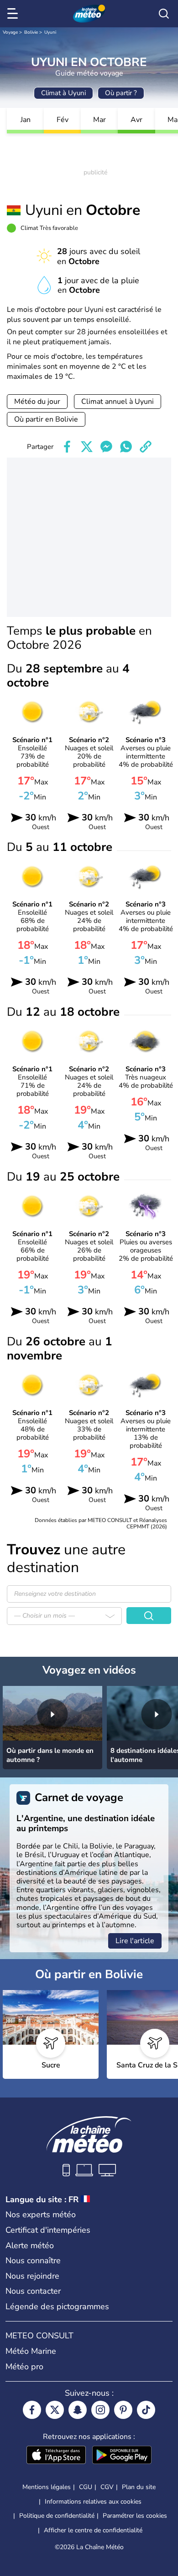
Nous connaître (33, 2260)
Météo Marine (31, 2351)
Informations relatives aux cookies (93, 2502)
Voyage (10, 32)
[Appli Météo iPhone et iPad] (56, 2456)
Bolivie (31, 32)
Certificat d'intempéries (48, 2230)
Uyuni (50, 32)
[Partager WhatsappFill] (126, 447)
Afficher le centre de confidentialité (93, 2530)
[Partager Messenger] (106, 447)
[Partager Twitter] (87, 447)
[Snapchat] (78, 2410)
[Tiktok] (146, 2410)
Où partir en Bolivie (46, 419)
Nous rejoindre (32, 2276)
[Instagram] (100, 2410)
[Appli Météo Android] (122, 2456)
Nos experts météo (41, 2215)
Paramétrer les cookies (135, 2516)
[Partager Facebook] (67, 447)
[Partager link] (146, 447)
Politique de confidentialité (57, 2516)
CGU (86, 2487)
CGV (107, 2487)
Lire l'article (135, 1941)
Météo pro (24, 2367)
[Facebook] (32, 2410)
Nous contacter (33, 2291)
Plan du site (139, 2487)
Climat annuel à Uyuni (118, 402)
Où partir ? (121, 93)
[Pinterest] (123, 2410)
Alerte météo (30, 2245)
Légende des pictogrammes (57, 2306)
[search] (164, 14)
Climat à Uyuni (63, 93)
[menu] (14, 14)
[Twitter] (55, 2410)
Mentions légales (47, 2487)
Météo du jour (37, 402)
